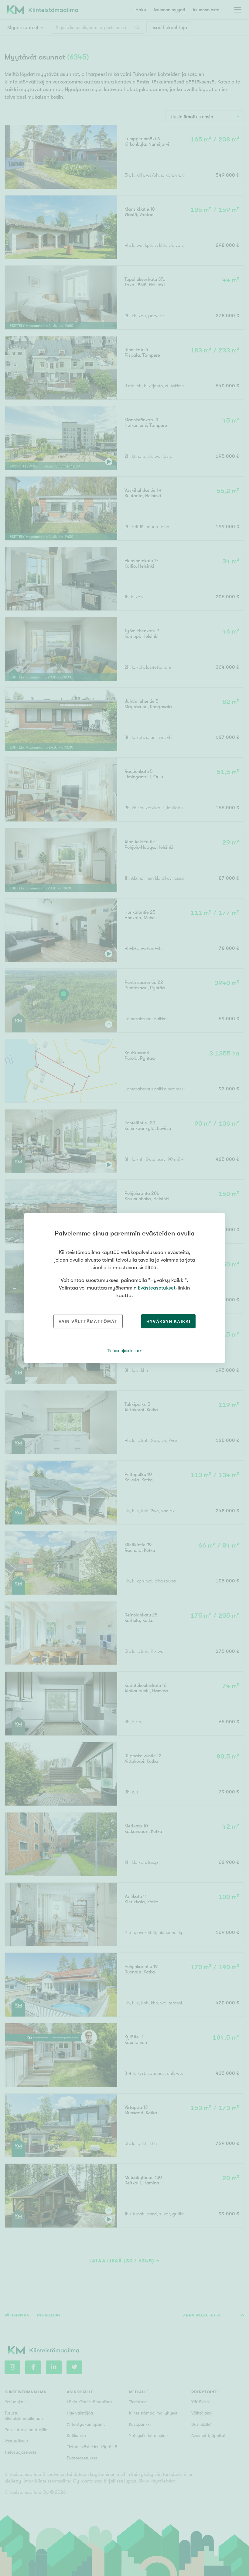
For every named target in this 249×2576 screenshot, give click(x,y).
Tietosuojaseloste (123, 1351)
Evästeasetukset (157, 1288)
